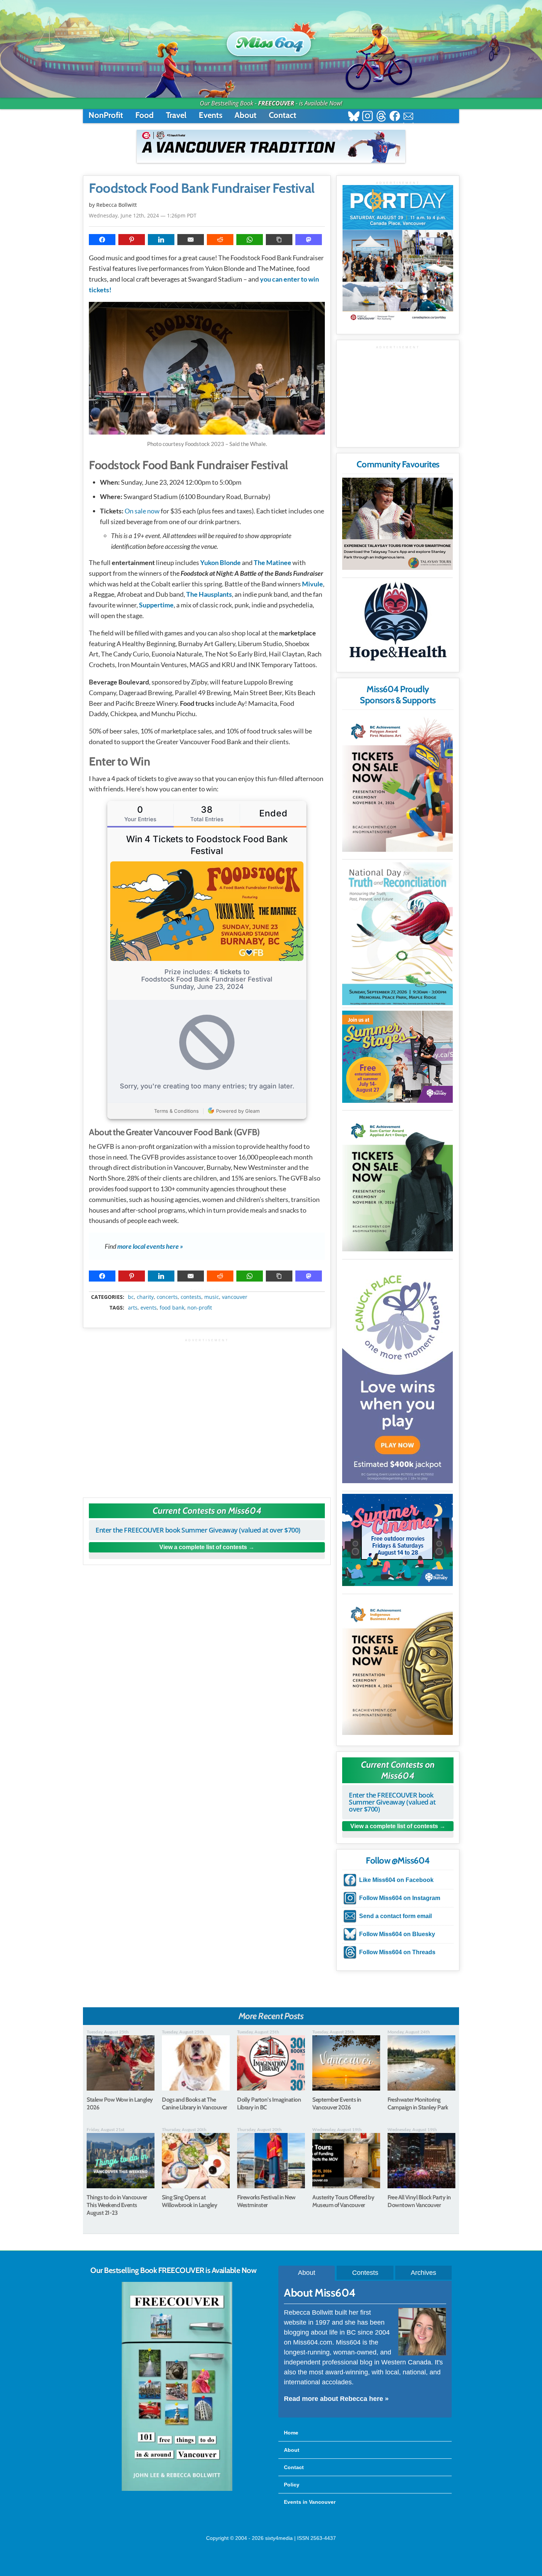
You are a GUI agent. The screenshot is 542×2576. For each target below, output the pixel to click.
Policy (292, 2485)
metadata (208, 1290)
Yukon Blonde (221, 562)
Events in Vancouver (310, 2502)
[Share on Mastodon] (309, 240)
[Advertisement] (207, 1414)
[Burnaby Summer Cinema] (397, 1540)
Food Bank (172, 1308)
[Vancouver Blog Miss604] (271, 40)
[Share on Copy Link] (279, 240)
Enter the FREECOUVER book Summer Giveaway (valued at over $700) (198, 1530)
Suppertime (156, 605)
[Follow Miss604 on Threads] (381, 117)
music (212, 1297)
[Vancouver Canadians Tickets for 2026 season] (271, 146)
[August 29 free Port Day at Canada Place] (398, 254)
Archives (423, 2273)
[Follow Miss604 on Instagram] (367, 117)
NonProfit (106, 115)
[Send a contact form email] (408, 117)
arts (133, 1308)
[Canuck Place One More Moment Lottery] (397, 1373)
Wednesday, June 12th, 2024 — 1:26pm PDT (143, 215)
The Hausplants (209, 594)
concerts (167, 1297)
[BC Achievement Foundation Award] (397, 783)
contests (191, 1297)
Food (145, 115)
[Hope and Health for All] (397, 623)
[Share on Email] (191, 240)
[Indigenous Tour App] (397, 524)
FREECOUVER (276, 103)
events (149, 1308)
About (246, 115)
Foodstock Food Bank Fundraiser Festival (202, 188)
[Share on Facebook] (102, 240)
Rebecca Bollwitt (117, 205)
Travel (176, 115)
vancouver (235, 1297)
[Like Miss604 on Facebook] (395, 117)
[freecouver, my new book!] (177, 2489)
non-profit (200, 1308)
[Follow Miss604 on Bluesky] (354, 117)
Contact (283, 115)
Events (211, 115)
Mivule (312, 584)
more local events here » (150, 1246)
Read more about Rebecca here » (336, 2399)
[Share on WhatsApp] (250, 240)
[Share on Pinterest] (132, 240)
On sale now (142, 511)
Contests (365, 2273)
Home (291, 2433)
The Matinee (272, 562)
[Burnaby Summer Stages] (397, 1057)
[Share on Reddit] (220, 240)
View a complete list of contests (203, 1547)
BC (131, 1297)
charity (145, 1297)
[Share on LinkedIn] (161, 240)
